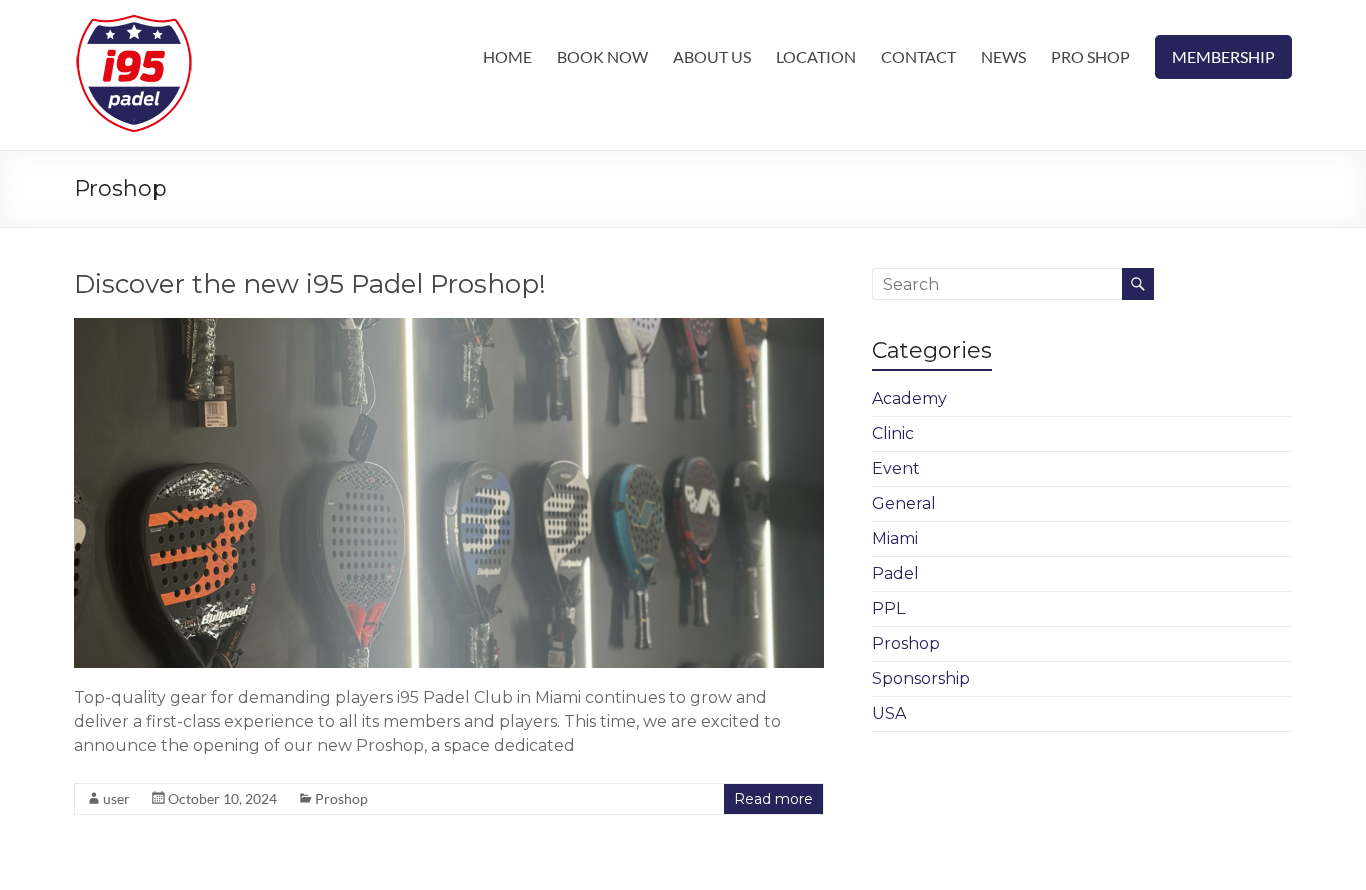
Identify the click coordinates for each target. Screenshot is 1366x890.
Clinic (893, 433)
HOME (507, 56)
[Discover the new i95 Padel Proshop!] (449, 327)
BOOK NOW (602, 56)
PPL (888, 608)
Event (896, 468)
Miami (895, 538)
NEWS (1003, 56)
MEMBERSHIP (1223, 56)
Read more (773, 799)
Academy (909, 398)
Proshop (341, 798)
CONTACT (918, 56)
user (116, 798)
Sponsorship (921, 678)
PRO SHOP (1090, 56)
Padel (895, 573)
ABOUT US (712, 56)
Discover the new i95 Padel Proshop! (310, 284)
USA (889, 713)
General (904, 503)
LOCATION (816, 56)
